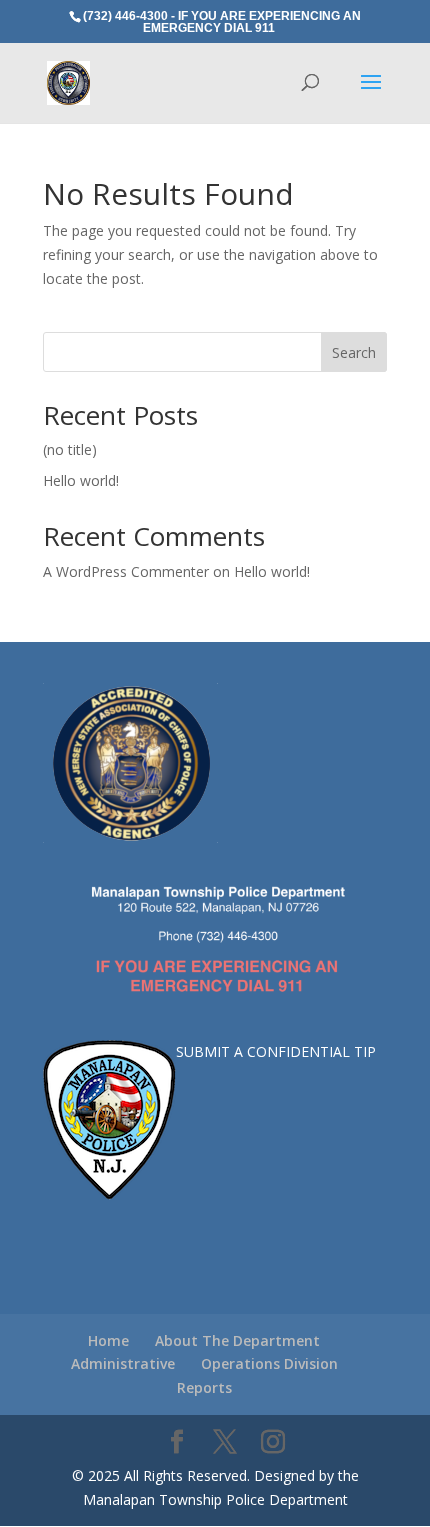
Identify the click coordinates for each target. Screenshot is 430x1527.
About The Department (237, 1340)
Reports (204, 1387)
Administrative (123, 1363)
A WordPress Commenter (126, 571)
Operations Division (269, 1363)
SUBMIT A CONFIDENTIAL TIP (276, 1051)
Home (108, 1340)
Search (354, 352)
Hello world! (81, 480)
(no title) (70, 449)
